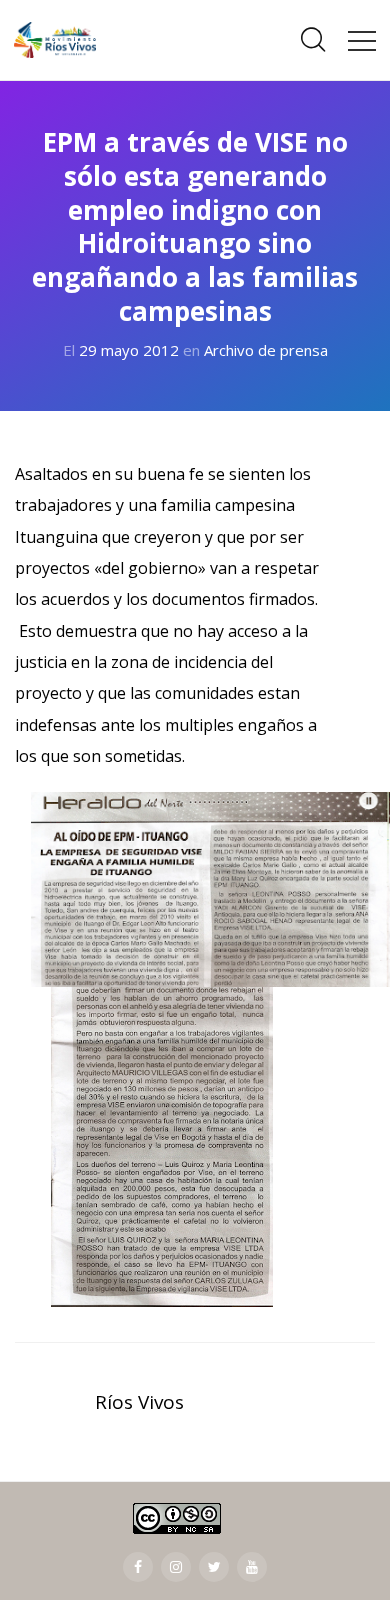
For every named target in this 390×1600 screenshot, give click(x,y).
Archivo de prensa (266, 350)
